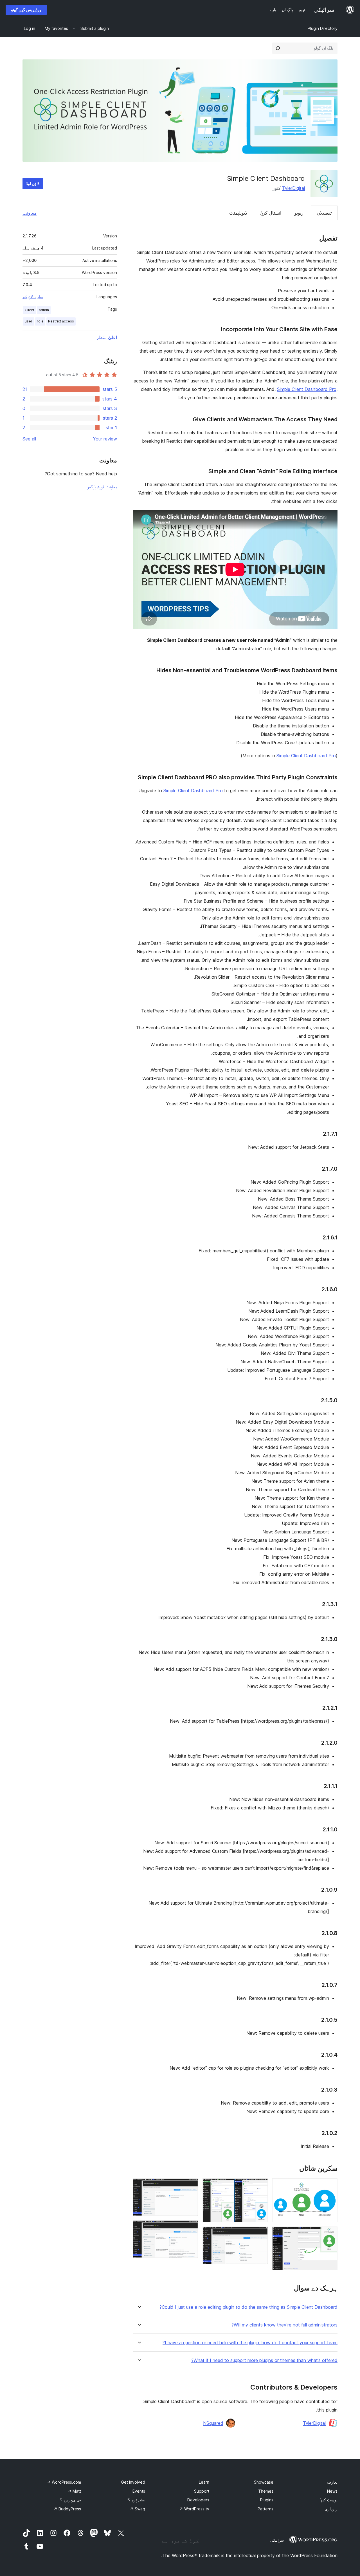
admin (44, 310)
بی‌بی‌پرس (70, 2500)
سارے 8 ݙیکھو (33, 297)
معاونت (30, 213)
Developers (198, 2500)
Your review (105, 439)
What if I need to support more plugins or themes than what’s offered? (264, 2360)
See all (29, 439)
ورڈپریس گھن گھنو (26, 10)
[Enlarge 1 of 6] (330, 2186)
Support (202, 2491)
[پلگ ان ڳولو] (278, 48)
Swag (138, 2509)
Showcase (264, 2482)
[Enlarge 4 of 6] (260, 2234)
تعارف (332, 2482)
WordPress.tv (194, 2509)
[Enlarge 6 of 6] (190, 2228)
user (29, 321)
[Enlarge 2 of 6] (330, 2234)
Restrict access (61, 321)
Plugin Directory (323, 28)
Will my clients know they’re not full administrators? (284, 2325)
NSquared (213, 2423)
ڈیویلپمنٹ (238, 213)
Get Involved (133, 2482)
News (332, 2491)
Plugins (267, 2500)
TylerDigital (293, 188)
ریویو (299, 213)
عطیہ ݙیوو (136, 2500)
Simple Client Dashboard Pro (307, 389)
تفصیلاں (324, 213)
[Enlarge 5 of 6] (190, 2186)
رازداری (331, 2509)
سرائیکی (277, 2540)
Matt (74, 2491)
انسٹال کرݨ (271, 213)
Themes (266, 2491)
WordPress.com (64, 2482)
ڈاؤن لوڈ (33, 183)
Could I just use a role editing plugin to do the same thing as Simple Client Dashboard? (248, 2307)
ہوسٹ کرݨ (328, 2500)
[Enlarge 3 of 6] (260, 2186)
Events (139, 2491)
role (40, 321)
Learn (204, 2482)
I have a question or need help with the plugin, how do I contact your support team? (250, 2343)
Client (30, 310)
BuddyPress (67, 2509)
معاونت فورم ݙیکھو (102, 487)
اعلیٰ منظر (107, 337)
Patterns (265, 2509)
